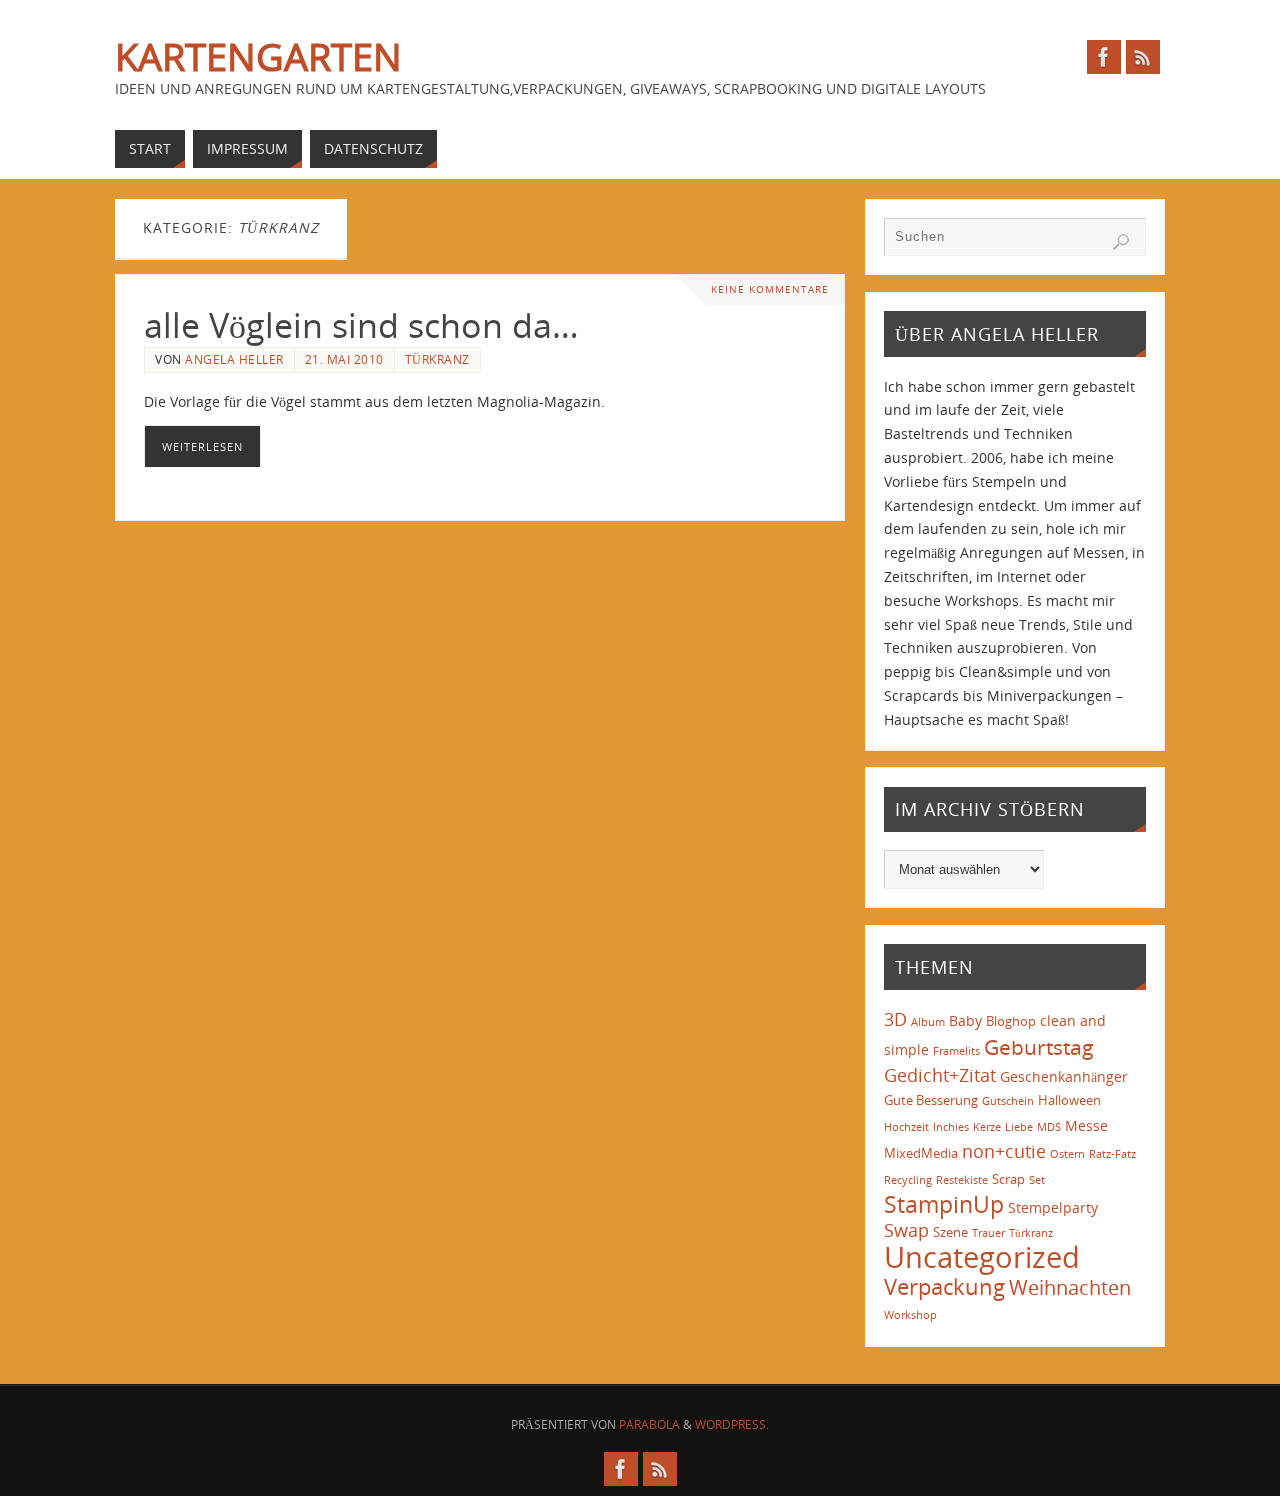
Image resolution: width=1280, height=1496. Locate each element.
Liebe (1019, 1127)
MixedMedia (921, 1153)
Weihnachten (1070, 1287)
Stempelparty (1053, 1207)
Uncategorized (982, 1257)
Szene (950, 1232)
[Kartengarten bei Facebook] (1104, 57)
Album (928, 1022)
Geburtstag (1039, 1046)
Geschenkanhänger (1064, 1076)
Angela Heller (234, 359)
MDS (1049, 1127)
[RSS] (1143, 57)
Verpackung (944, 1286)
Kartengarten (258, 56)
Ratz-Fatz (1112, 1154)
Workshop (910, 1315)
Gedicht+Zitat (940, 1075)
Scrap (1008, 1179)
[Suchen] (1121, 242)
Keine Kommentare (770, 289)
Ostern (1067, 1154)
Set (1037, 1180)
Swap (906, 1230)
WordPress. (732, 1424)
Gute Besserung (931, 1100)
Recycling (908, 1180)
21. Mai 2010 (344, 359)
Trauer (988, 1233)
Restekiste (962, 1180)
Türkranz (437, 359)
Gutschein (1008, 1101)
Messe (1086, 1125)
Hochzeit (906, 1127)
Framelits (956, 1051)
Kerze (987, 1127)
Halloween (1069, 1100)
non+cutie (1004, 1151)
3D (895, 1019)
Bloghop (1011, 1021)
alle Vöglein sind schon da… (361, 325)
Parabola (649, 1424)
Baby (965, 1020)
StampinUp (944, 1204)
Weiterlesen (202, 446)
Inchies (951, 1127)
